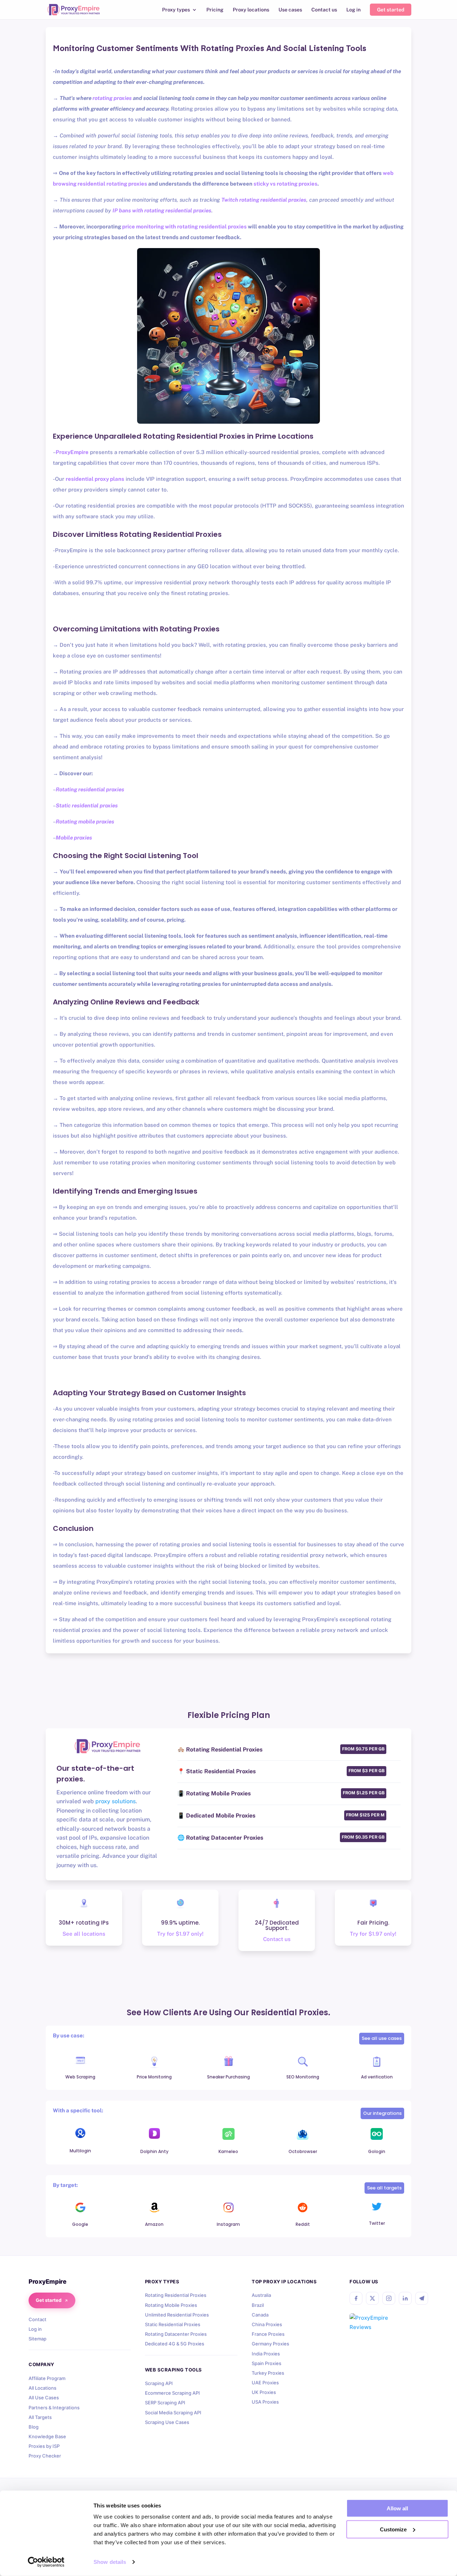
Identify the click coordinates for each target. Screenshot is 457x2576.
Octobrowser (303, 2151)
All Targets (40, 2417)
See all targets (384, 2188)
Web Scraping (80, 2077)
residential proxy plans (95, 479)
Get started (391, 10)
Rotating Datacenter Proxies (176, 2334)
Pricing (215, 10)
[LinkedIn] (405, 2298)
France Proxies (268, 2334)
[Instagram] (389, 2298)
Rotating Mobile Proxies (171, 2305)
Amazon (154, 2224)
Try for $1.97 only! (180, 1934)
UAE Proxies (265, 2383)
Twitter (377, 2223)
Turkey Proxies (268, 2373)
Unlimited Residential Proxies (177, 2315)
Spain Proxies (267, 2363)
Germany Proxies (270, 2344)
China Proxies (267, 2324)
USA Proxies (265, 2402)
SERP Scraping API (165, 2403)
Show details (110, 2562)
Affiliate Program (47, 2378)
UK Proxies (264, 2392)
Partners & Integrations (54, 2408)
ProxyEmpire (72, 452)
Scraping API (159, 2383)
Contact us (324, 10)
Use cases (290, 10)
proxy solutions (115, 1801)
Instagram (228, 2224)
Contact (37, 2319)
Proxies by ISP (44, 2446)
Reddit (303, 2224)
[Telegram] (422, 2298)
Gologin (377, 2151)
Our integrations (382, 2113)
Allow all (397, 2508)
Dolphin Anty (154, 2151)
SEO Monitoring (303, 2077)
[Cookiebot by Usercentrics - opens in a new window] (46, 2562)
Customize (393, 2529)
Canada (260, 2315)
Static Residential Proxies (173, 2324)
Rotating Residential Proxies (176, 2295)
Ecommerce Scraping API (172, 2393)
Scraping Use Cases (167, 2422)
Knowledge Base (47, 2436)
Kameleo (228, 2151)
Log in (353, 10)
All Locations (42, 2388)
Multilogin (80, 2151)
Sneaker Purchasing (228, 2077)
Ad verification (377, 2077)
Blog (34, 2427)
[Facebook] (356, 2298)
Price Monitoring (154, 2077)
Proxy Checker (45, 2456)
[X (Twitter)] (372, 2298)
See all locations (84, 1934)
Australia (261, 2295)
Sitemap (37, 2339)
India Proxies (266, 2354)
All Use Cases (44, 2398)
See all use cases (382, 2038)
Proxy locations (251, 10)
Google (80, 2224)
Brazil (258, 2305)
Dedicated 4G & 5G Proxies (175, 2344)
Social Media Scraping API (173, 2413)
